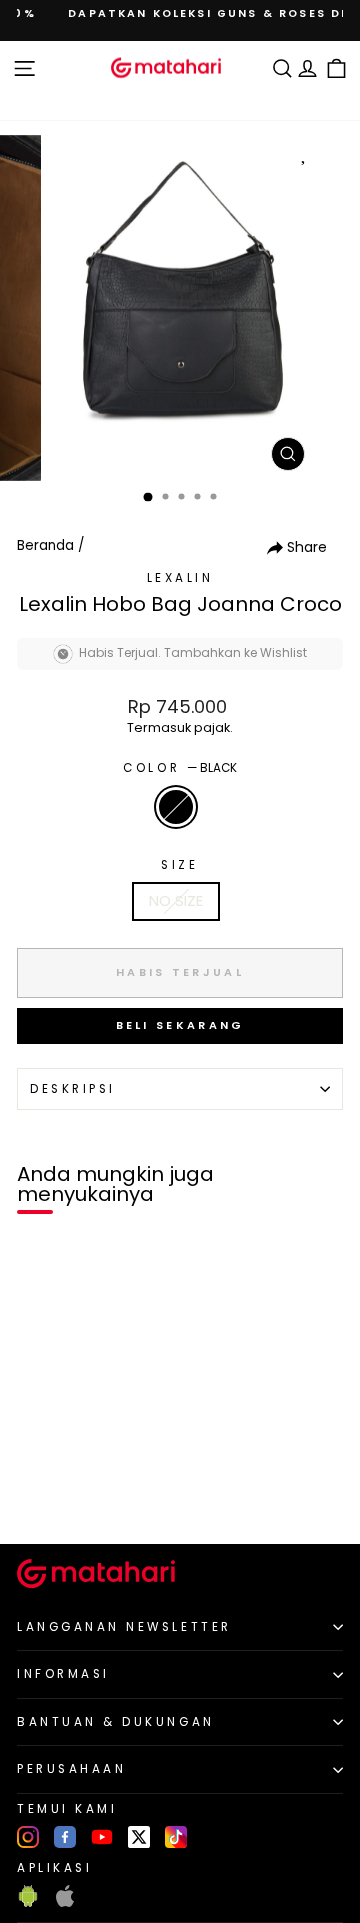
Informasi (63, 1674)
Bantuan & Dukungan (116, 1722)
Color (179, 768)
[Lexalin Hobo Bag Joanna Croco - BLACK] (38, 1494)
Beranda (45, 545)
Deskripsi (73, 1089)
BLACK (176, 807)
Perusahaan (71, 1769)
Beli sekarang (180, 1025)
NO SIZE (176, 901)
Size (179, 865)
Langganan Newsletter (124, 1627)
